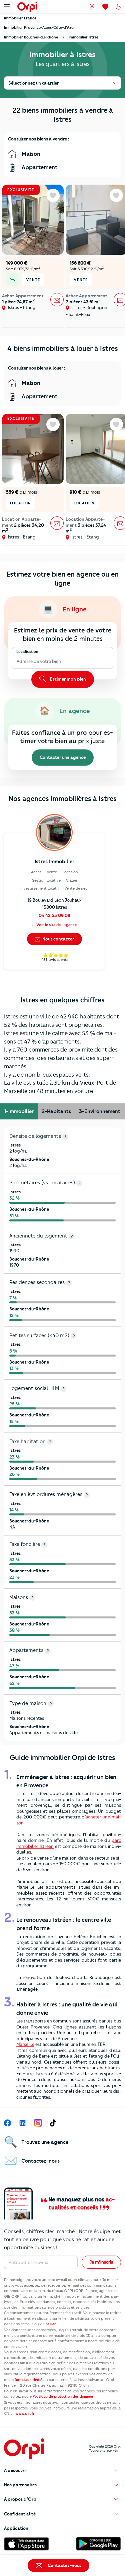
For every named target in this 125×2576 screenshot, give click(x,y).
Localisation (27, 652)
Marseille (25, 2044)
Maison (30, 154)
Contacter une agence (63, 757)
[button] (62, 2470)
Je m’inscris (101, 2262)
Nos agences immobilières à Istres (63, 799)
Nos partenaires (20, 2485)
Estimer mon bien (67, 679)
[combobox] (17, 662)
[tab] (19, 1111)
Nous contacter (58, 939)
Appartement (39, 167)
